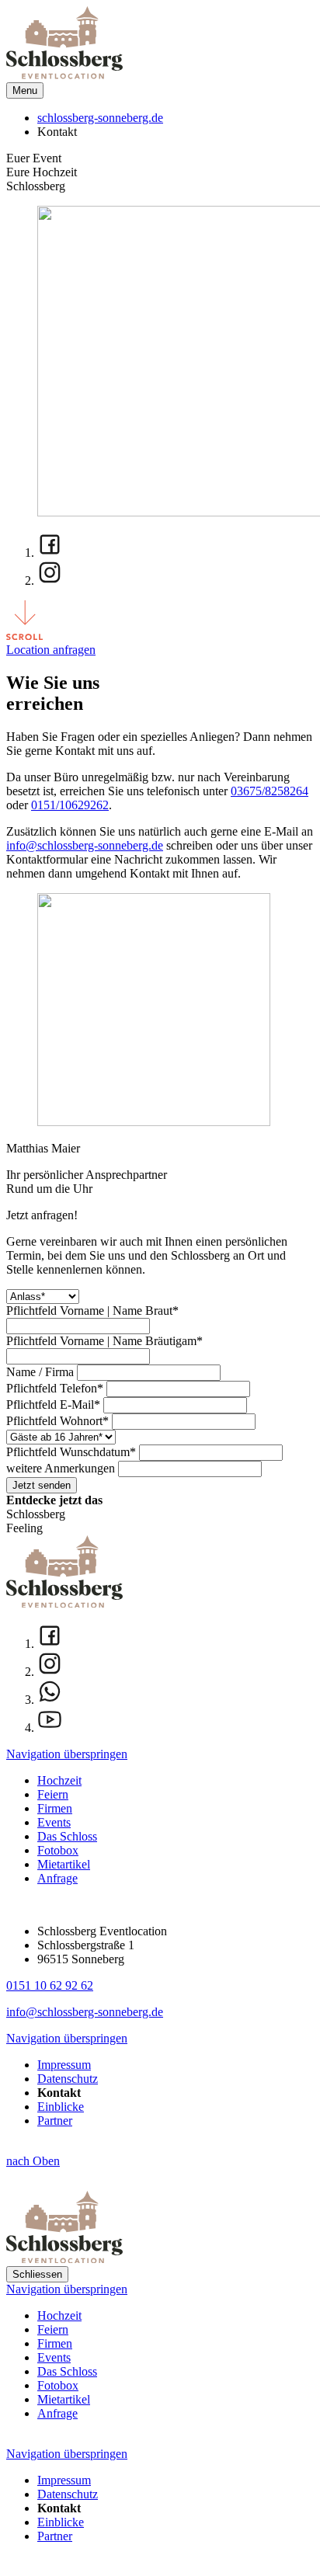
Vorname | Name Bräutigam (104, 1341)
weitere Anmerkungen (62, 1468)
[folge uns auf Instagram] (176, 574)
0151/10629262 (70, 805)
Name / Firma (42, 1372)
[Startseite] (64, 75)
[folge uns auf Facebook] (176, 546)
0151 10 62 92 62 (50, 1985)
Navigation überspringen (67, 1754)
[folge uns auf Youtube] (176, 1721)
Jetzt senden (42, 1485)
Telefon (55, 1388)
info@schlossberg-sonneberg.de (85, 845)
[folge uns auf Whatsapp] (176, 1693)
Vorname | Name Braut (92, 1311)
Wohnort (57, 1421)
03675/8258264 (270, 791)
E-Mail (53, 1404)
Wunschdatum (71, 1452)
